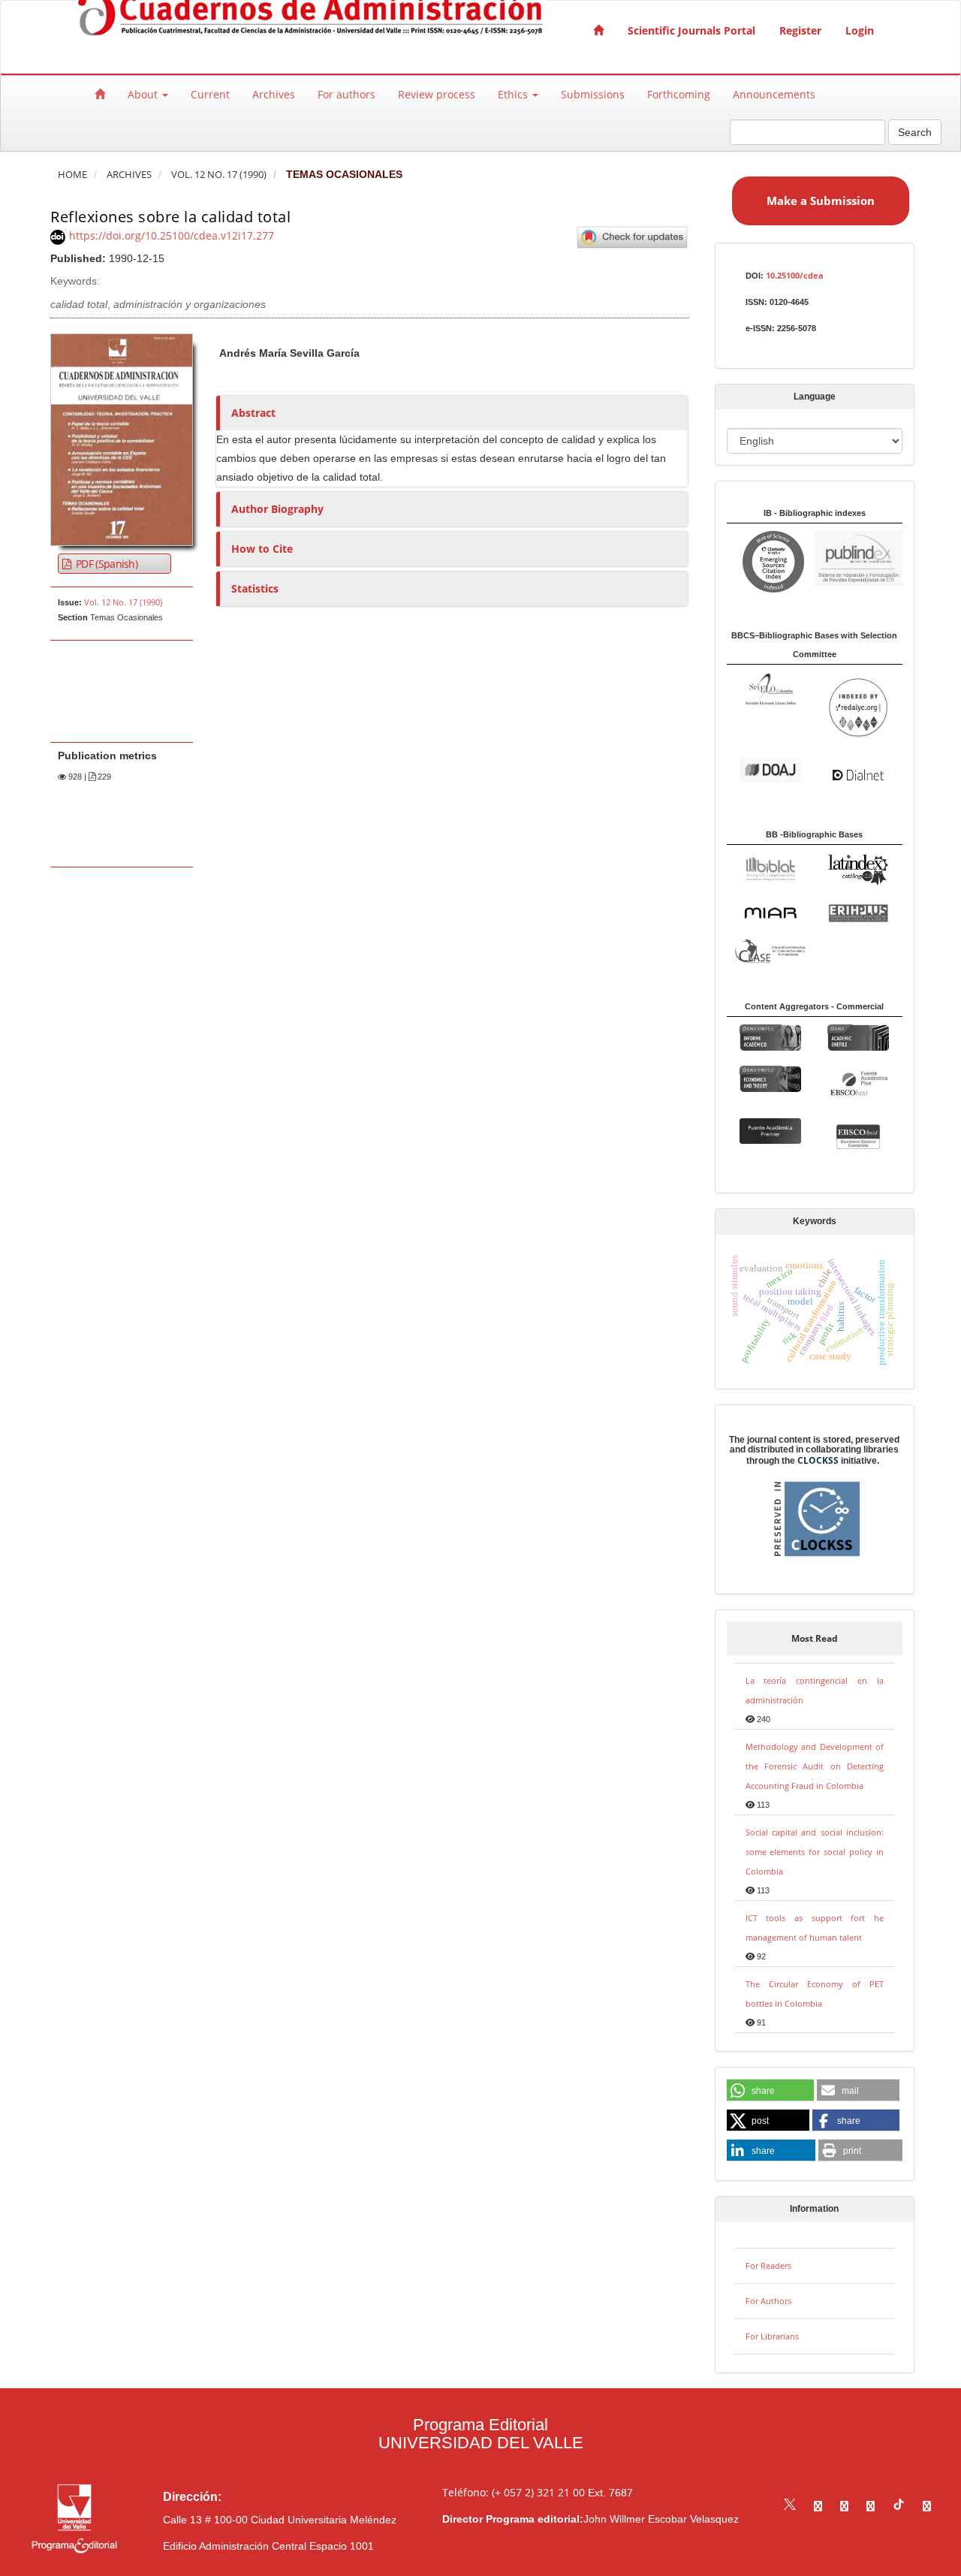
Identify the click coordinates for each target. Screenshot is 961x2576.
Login (860, 30)
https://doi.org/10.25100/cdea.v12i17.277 (172, 235)
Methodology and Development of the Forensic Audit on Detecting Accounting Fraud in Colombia (815, 1766)
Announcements (774, 94)
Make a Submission (821, 201)
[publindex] (859, 557)
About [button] (144, 94)
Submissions (593, 94)
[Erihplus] (858, 912)
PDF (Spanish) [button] (105, 564)
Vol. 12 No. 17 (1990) (219, 175)
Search (915, 132)
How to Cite (262, 549)
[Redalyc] (858, 707)
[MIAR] (770, 912)
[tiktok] (899, 2506)
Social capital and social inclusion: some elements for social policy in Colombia (815, 1852)
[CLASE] (770, 950)
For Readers (768, 2265)
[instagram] (844, 2506)
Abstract (253, 413)
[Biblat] (770, 866)
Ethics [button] (514, 94)
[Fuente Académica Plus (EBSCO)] (858, 1083)
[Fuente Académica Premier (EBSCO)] (770, 1130)
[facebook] (818, 2506)
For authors (346, 94)
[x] (790, 2506)
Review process (437, 94)
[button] (770, 2091)
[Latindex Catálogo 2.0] (858, 869)
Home (72, 175)
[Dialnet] (858, 774)
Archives (274, 94)
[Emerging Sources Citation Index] (770, 561)
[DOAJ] (770, 769)
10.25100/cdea (795, 275)
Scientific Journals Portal (691, 30)
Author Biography (277, 509)
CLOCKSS (818, 1460)
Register (800, 30)
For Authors (768, 2301)
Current (210, 94)
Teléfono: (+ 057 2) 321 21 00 (514, 2492)
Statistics (255, 588)
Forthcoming (679, 94)
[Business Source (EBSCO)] (858, 1136)
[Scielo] (770, 688)
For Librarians (772, 2336)
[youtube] (871, 2506)
